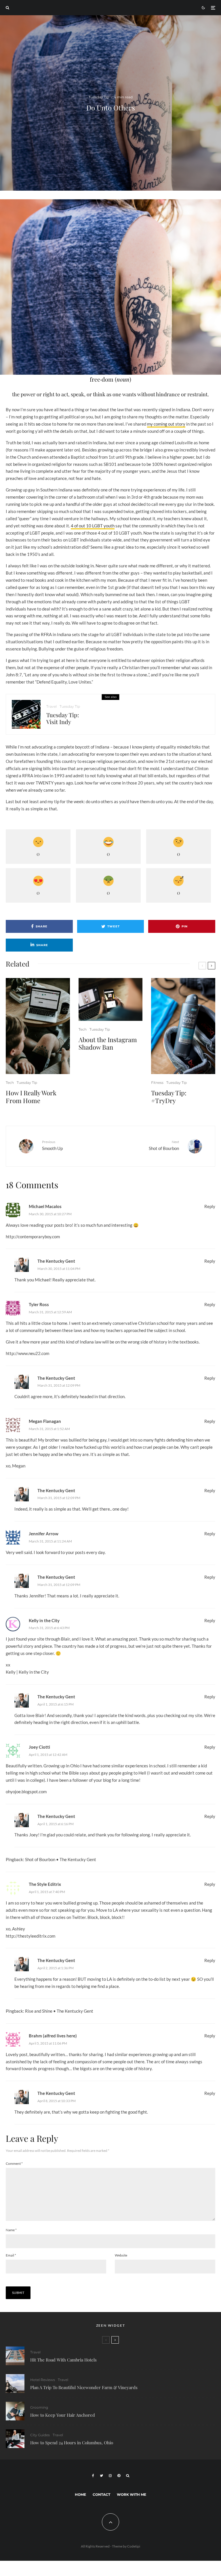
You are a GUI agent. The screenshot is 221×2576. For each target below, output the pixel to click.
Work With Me (132, 2494)
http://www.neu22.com (27, 1353)
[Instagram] (110, 2476)
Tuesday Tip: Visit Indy (63, 718)
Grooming (39, 2407)
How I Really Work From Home (31, 1097)
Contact (101, 2494)
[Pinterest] (119, 2476)
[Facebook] (93, 2476)
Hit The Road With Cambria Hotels (63, 2360)
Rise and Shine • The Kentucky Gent (59, 2011)
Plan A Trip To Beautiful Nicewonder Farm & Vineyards (84, 2387)
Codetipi (134, 2546)
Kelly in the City (44, 1620)
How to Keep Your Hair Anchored (63, 2415)
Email (11, 2255)
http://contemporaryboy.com (33, 1237)
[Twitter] (101, 2476)
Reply (210, 1206)
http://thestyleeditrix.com (31, 1936)
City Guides (40, 2435)
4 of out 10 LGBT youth (93, 526)
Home (80, 2494)
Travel (52, 706)
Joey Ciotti (39, 1747)
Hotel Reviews (43, 2380)
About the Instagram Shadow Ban (108, 1043)
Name (11, 2230)
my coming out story (166, 424)
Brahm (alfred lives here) (53, 2036)
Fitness (157, 1083)
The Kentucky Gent (56, 1261)
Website (121, 2255)
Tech (10, 1083)
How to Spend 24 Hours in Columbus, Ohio (72, 2443)
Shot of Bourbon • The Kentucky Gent (61, 1859)
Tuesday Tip (99, 97)
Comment (14, 2163)
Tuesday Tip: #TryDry (169, 1097)
